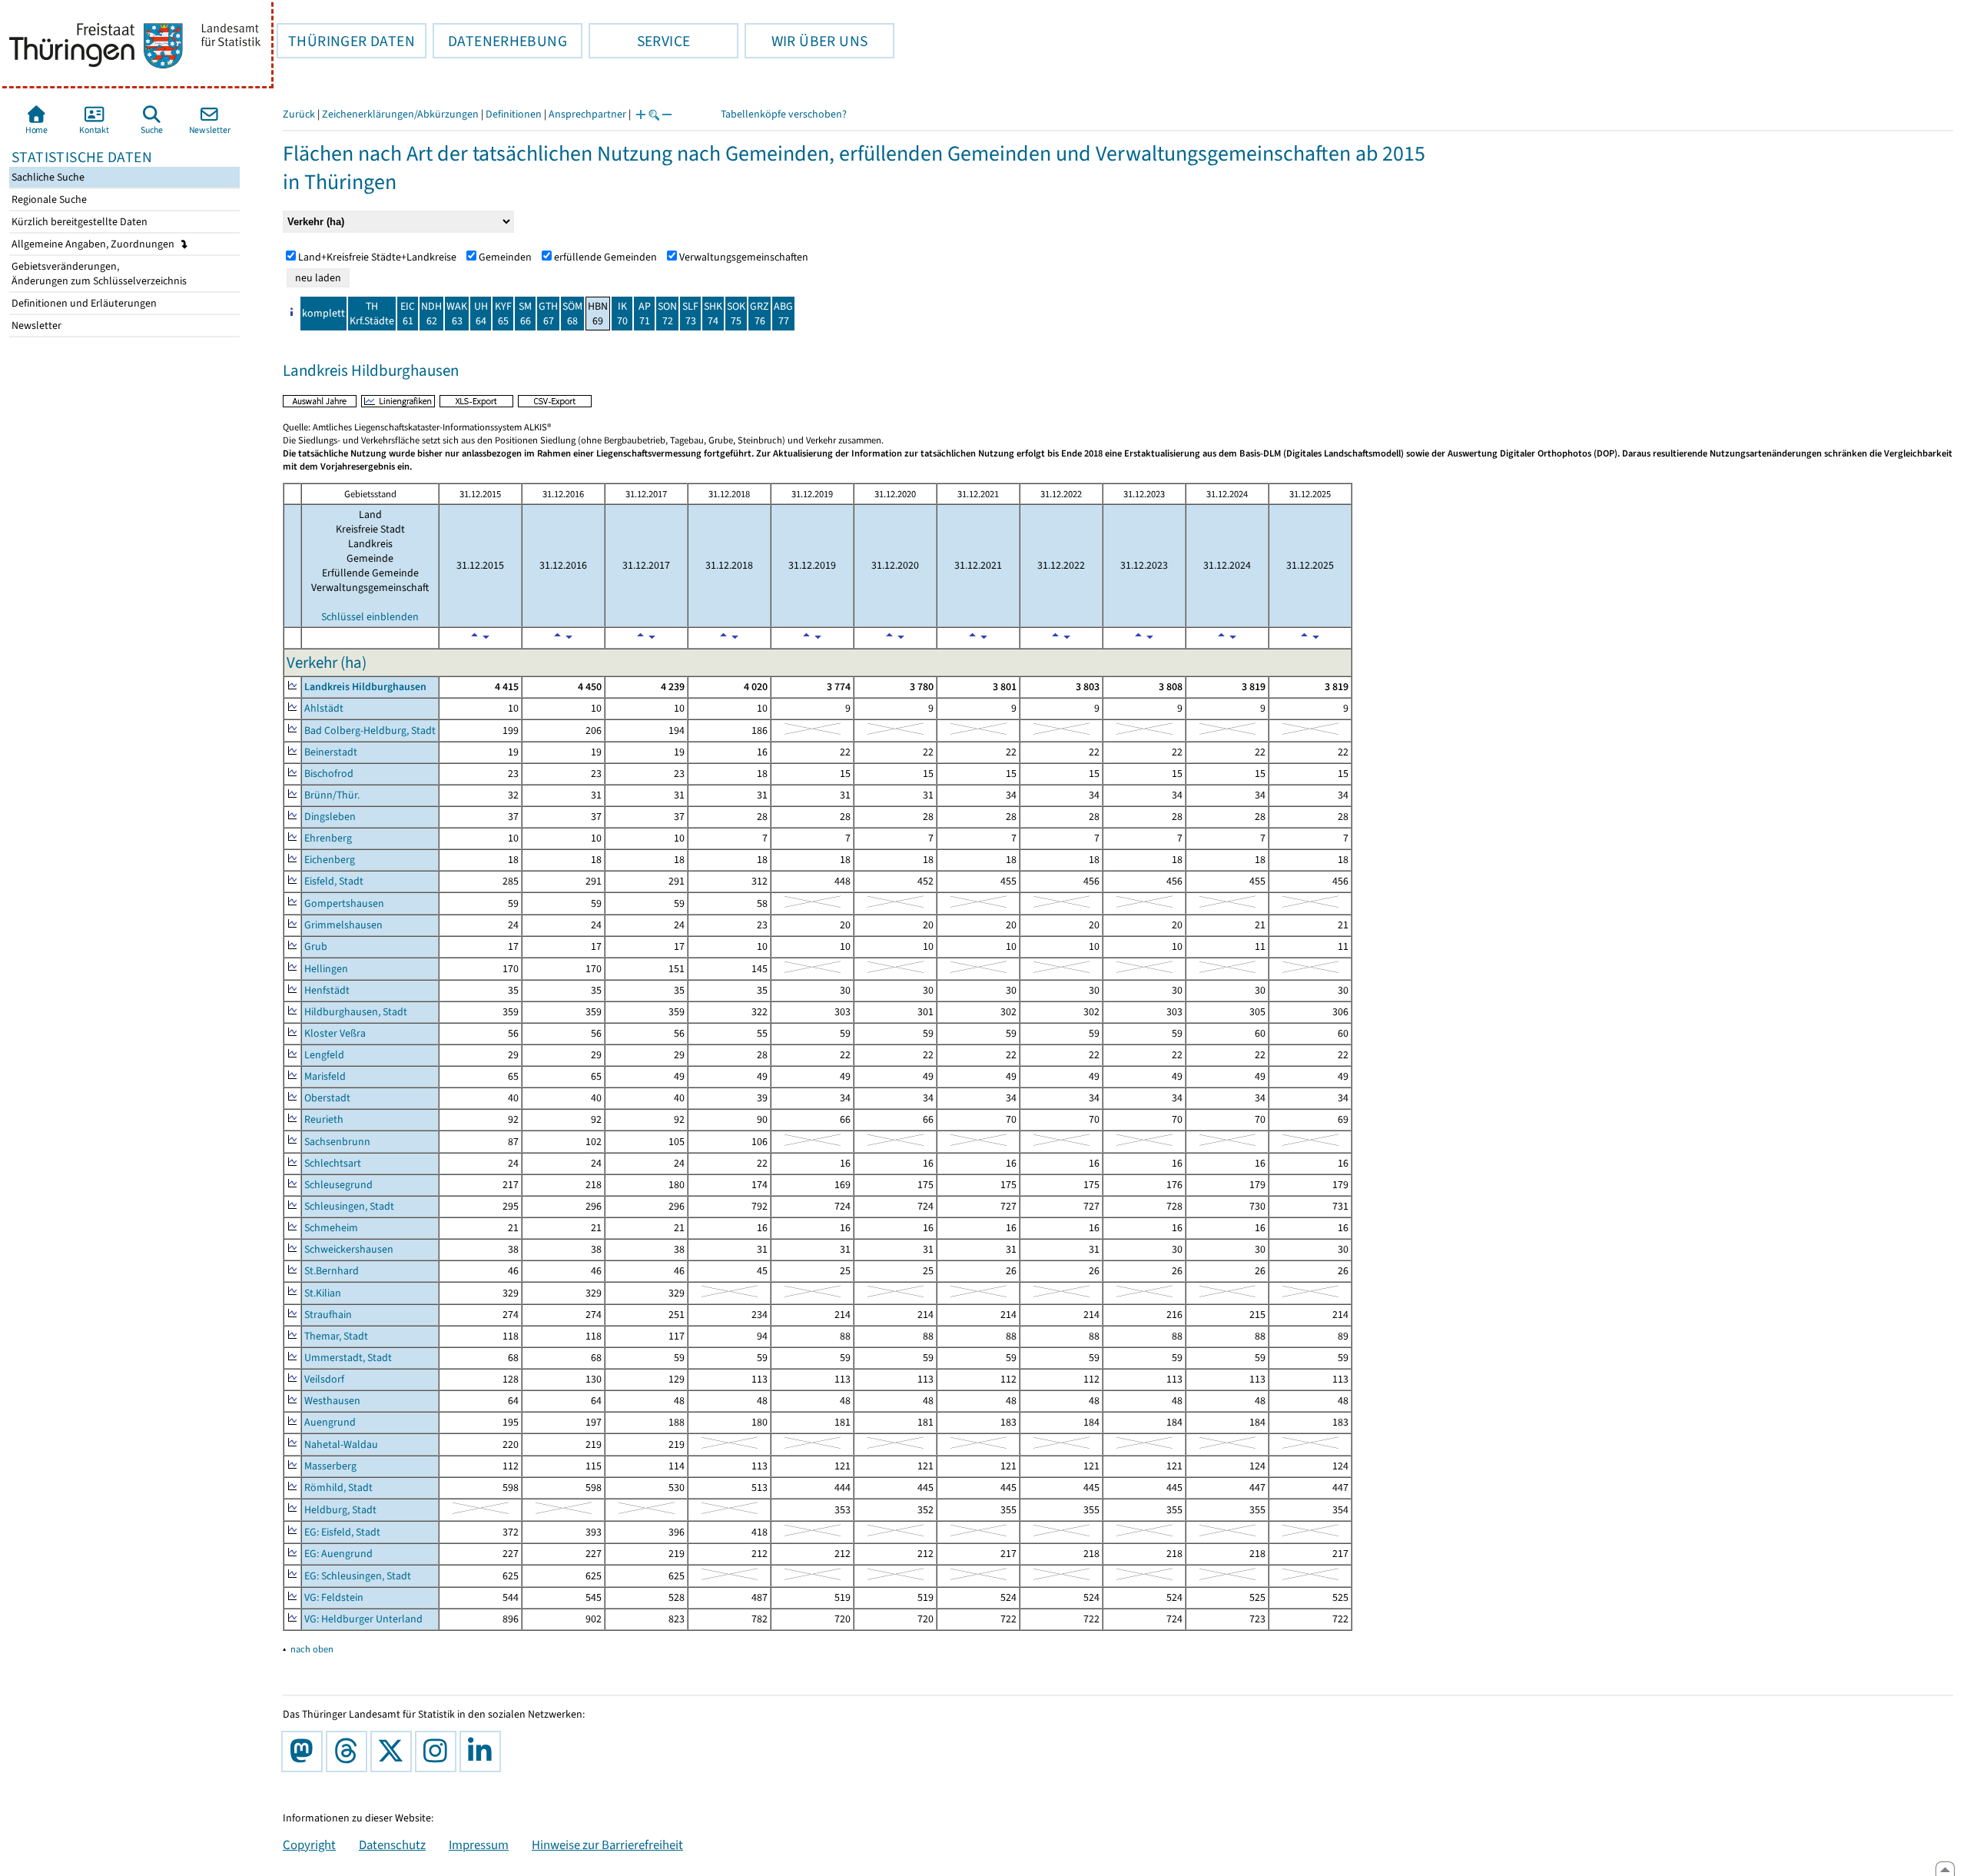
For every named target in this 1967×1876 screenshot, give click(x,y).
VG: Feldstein (334, 1597)
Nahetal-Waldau (341, 1444)
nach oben (312, 1649)
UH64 (481, 314)
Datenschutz (392, 1844)
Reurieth (324, 1119)
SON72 (667, 314)
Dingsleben (330, 817)
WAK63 (457, 314)
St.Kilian (323, 1293)
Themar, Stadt (336, 1336)
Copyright (309, 1844)
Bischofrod (329, 774)
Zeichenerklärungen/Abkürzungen (400, 114)
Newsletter (35, 325)
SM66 (525, 314)
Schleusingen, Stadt (349, 1206)
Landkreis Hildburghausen (365, 687)
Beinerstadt (331, 752)
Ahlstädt (324, 708)
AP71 (645, 314)
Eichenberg (330, 860)
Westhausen (332, 1401)
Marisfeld (325, 1076)
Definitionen (514, 114)
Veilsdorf (324, 1379)
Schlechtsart (333, 1163)
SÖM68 (572, 314)
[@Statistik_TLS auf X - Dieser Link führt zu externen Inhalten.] (394, 1751)
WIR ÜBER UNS (806, 41)
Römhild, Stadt (338, 1488)
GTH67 (548, 314)
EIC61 (408, 314)
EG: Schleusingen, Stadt (358, 1576)
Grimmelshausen (343, 925)
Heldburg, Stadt (340, 1510)
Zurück (299, 114)
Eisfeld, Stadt (334, 881)
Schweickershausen (349, 1249)
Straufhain (328, 1315)
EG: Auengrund (338, 1554)
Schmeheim (331, 1228)
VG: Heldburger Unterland (363, 1619)
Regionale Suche (48, 199)
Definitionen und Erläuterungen (83, 303)
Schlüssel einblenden (370, 617)
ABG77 (783, 314)
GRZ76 (760, 314)
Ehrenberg (328, 838)
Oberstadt (327, 1098)
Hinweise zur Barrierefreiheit (607, 1844)
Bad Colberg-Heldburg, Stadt (370, 730)
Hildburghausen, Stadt (356, 1012)
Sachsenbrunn (337, 1142)
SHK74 (713, 314)
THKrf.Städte (372, 314)
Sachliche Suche (47, 177)
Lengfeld (324, 1055)
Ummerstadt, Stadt (348, 1358)
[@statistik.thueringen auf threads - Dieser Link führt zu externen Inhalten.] (350, 1751)
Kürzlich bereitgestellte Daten (78, 222)
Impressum (479, 1844)
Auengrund (330, 1422)
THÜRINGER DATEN (346, 41)
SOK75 (736, 314)
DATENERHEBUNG (500, 41)
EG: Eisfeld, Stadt (342, 1532)
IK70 (622, 314)
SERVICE (639, 41)
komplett (323, 313)
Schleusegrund (338, 1185)
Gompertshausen (344, 903)
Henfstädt (327, 990)
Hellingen (326, 969)
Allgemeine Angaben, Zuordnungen (94, 244)
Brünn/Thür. (332, 795)
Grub (316, 946)
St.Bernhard (332, 1271)
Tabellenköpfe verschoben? (784, 114)
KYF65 (503, 314)
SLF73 (690, 314)
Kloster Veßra (335, 1033)
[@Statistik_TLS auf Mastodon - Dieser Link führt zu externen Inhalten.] (305, 1751)
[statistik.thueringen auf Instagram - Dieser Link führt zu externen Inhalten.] (439, 1751)
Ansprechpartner (587, 114)
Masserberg (330, 1466)
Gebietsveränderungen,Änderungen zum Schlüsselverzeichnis (98, 274)
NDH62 (431, 314)
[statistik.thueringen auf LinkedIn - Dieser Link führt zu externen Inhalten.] (483, 1751)
